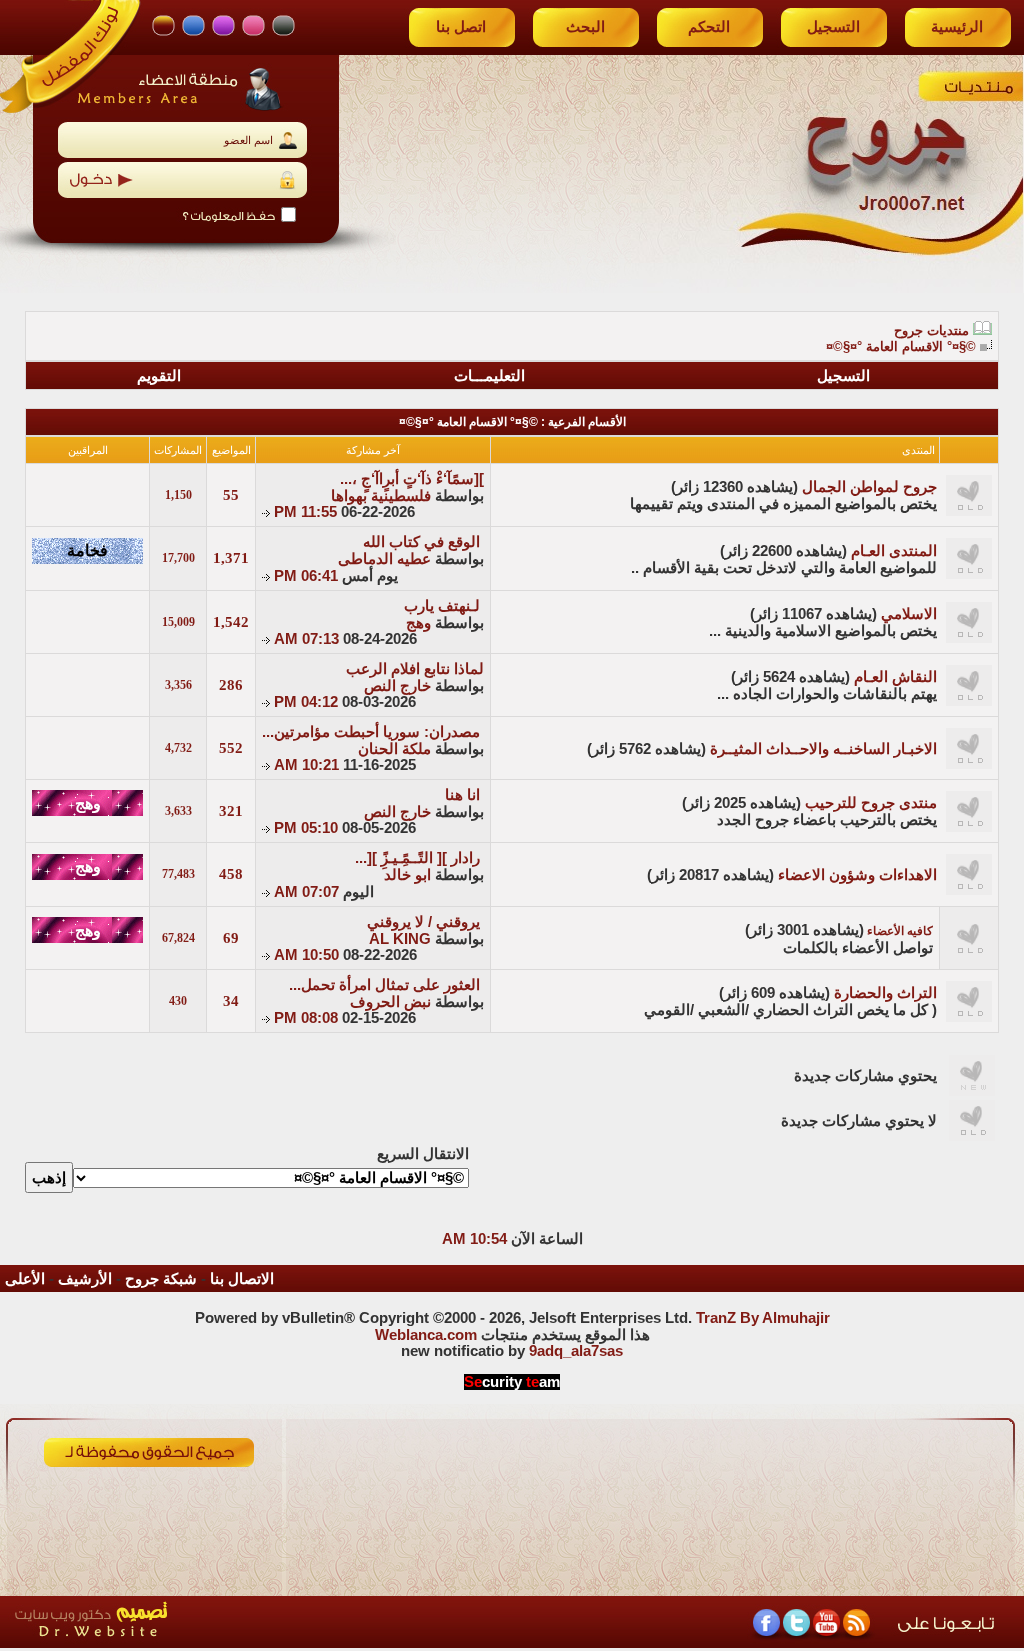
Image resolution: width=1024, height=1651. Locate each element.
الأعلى (25, 1279)
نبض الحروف (390, 1002)
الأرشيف (85, 1279)
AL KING (400, 939)
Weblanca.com (426, 1335)
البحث (585, 27)
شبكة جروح (161, 1279)
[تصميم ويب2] (185, 1642)
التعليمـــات (489, 376)
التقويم (159, 376)
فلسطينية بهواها (381, 496)
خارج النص (397, 686)
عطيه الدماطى (384, 559)
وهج (418, 623)
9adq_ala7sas (576, 1351)
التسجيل (833, 27)
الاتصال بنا (242, 1279)
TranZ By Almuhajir (763, 1318)
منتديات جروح (931, 330)
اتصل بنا (461, 27)
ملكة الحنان (394, 749)
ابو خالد (407, 875)
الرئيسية (957, 27)
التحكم (709, 27)
